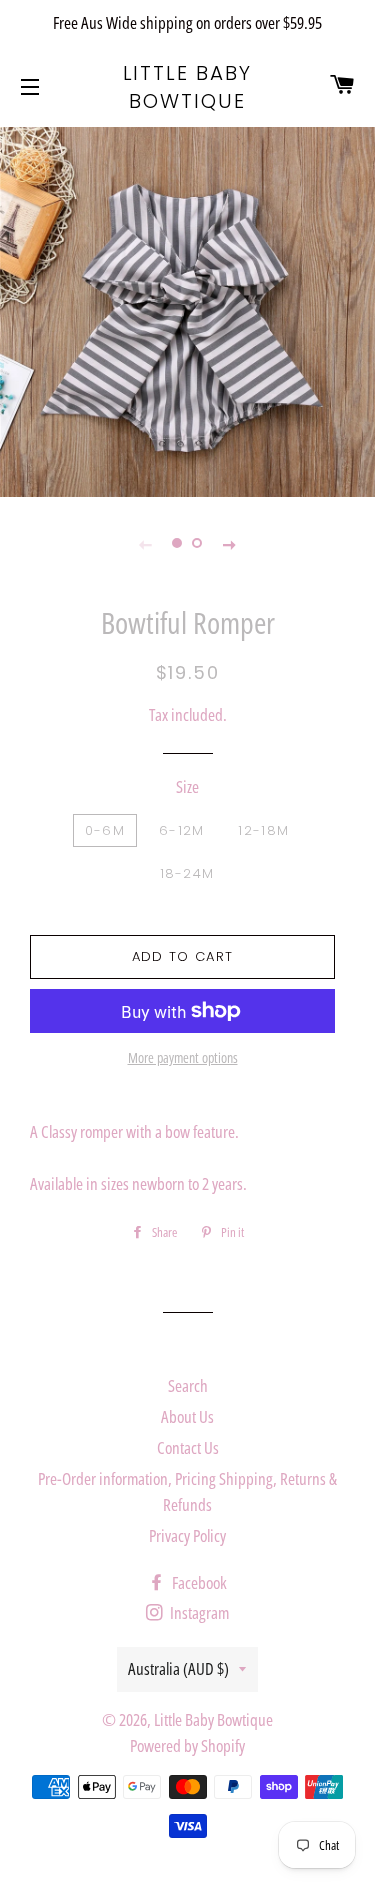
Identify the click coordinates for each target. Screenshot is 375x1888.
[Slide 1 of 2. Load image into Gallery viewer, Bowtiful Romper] (178, 544)
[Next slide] (230, 544)
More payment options (183, 1057)
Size (187, 786)
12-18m (263, 830)
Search (188, 1385)
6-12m (182, 830)
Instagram (198, 1612)
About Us (187, 1416)
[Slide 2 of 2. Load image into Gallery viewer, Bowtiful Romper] (198, 544)
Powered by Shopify (187, 1745)
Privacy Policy (187, 1535)
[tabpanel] (187, 309)
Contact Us (188, 1447)
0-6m (105, 830)
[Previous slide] (146, 544)
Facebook (198, 1582)
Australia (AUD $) (178, 1668)
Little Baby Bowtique (188, 87)
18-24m (187, 873)
